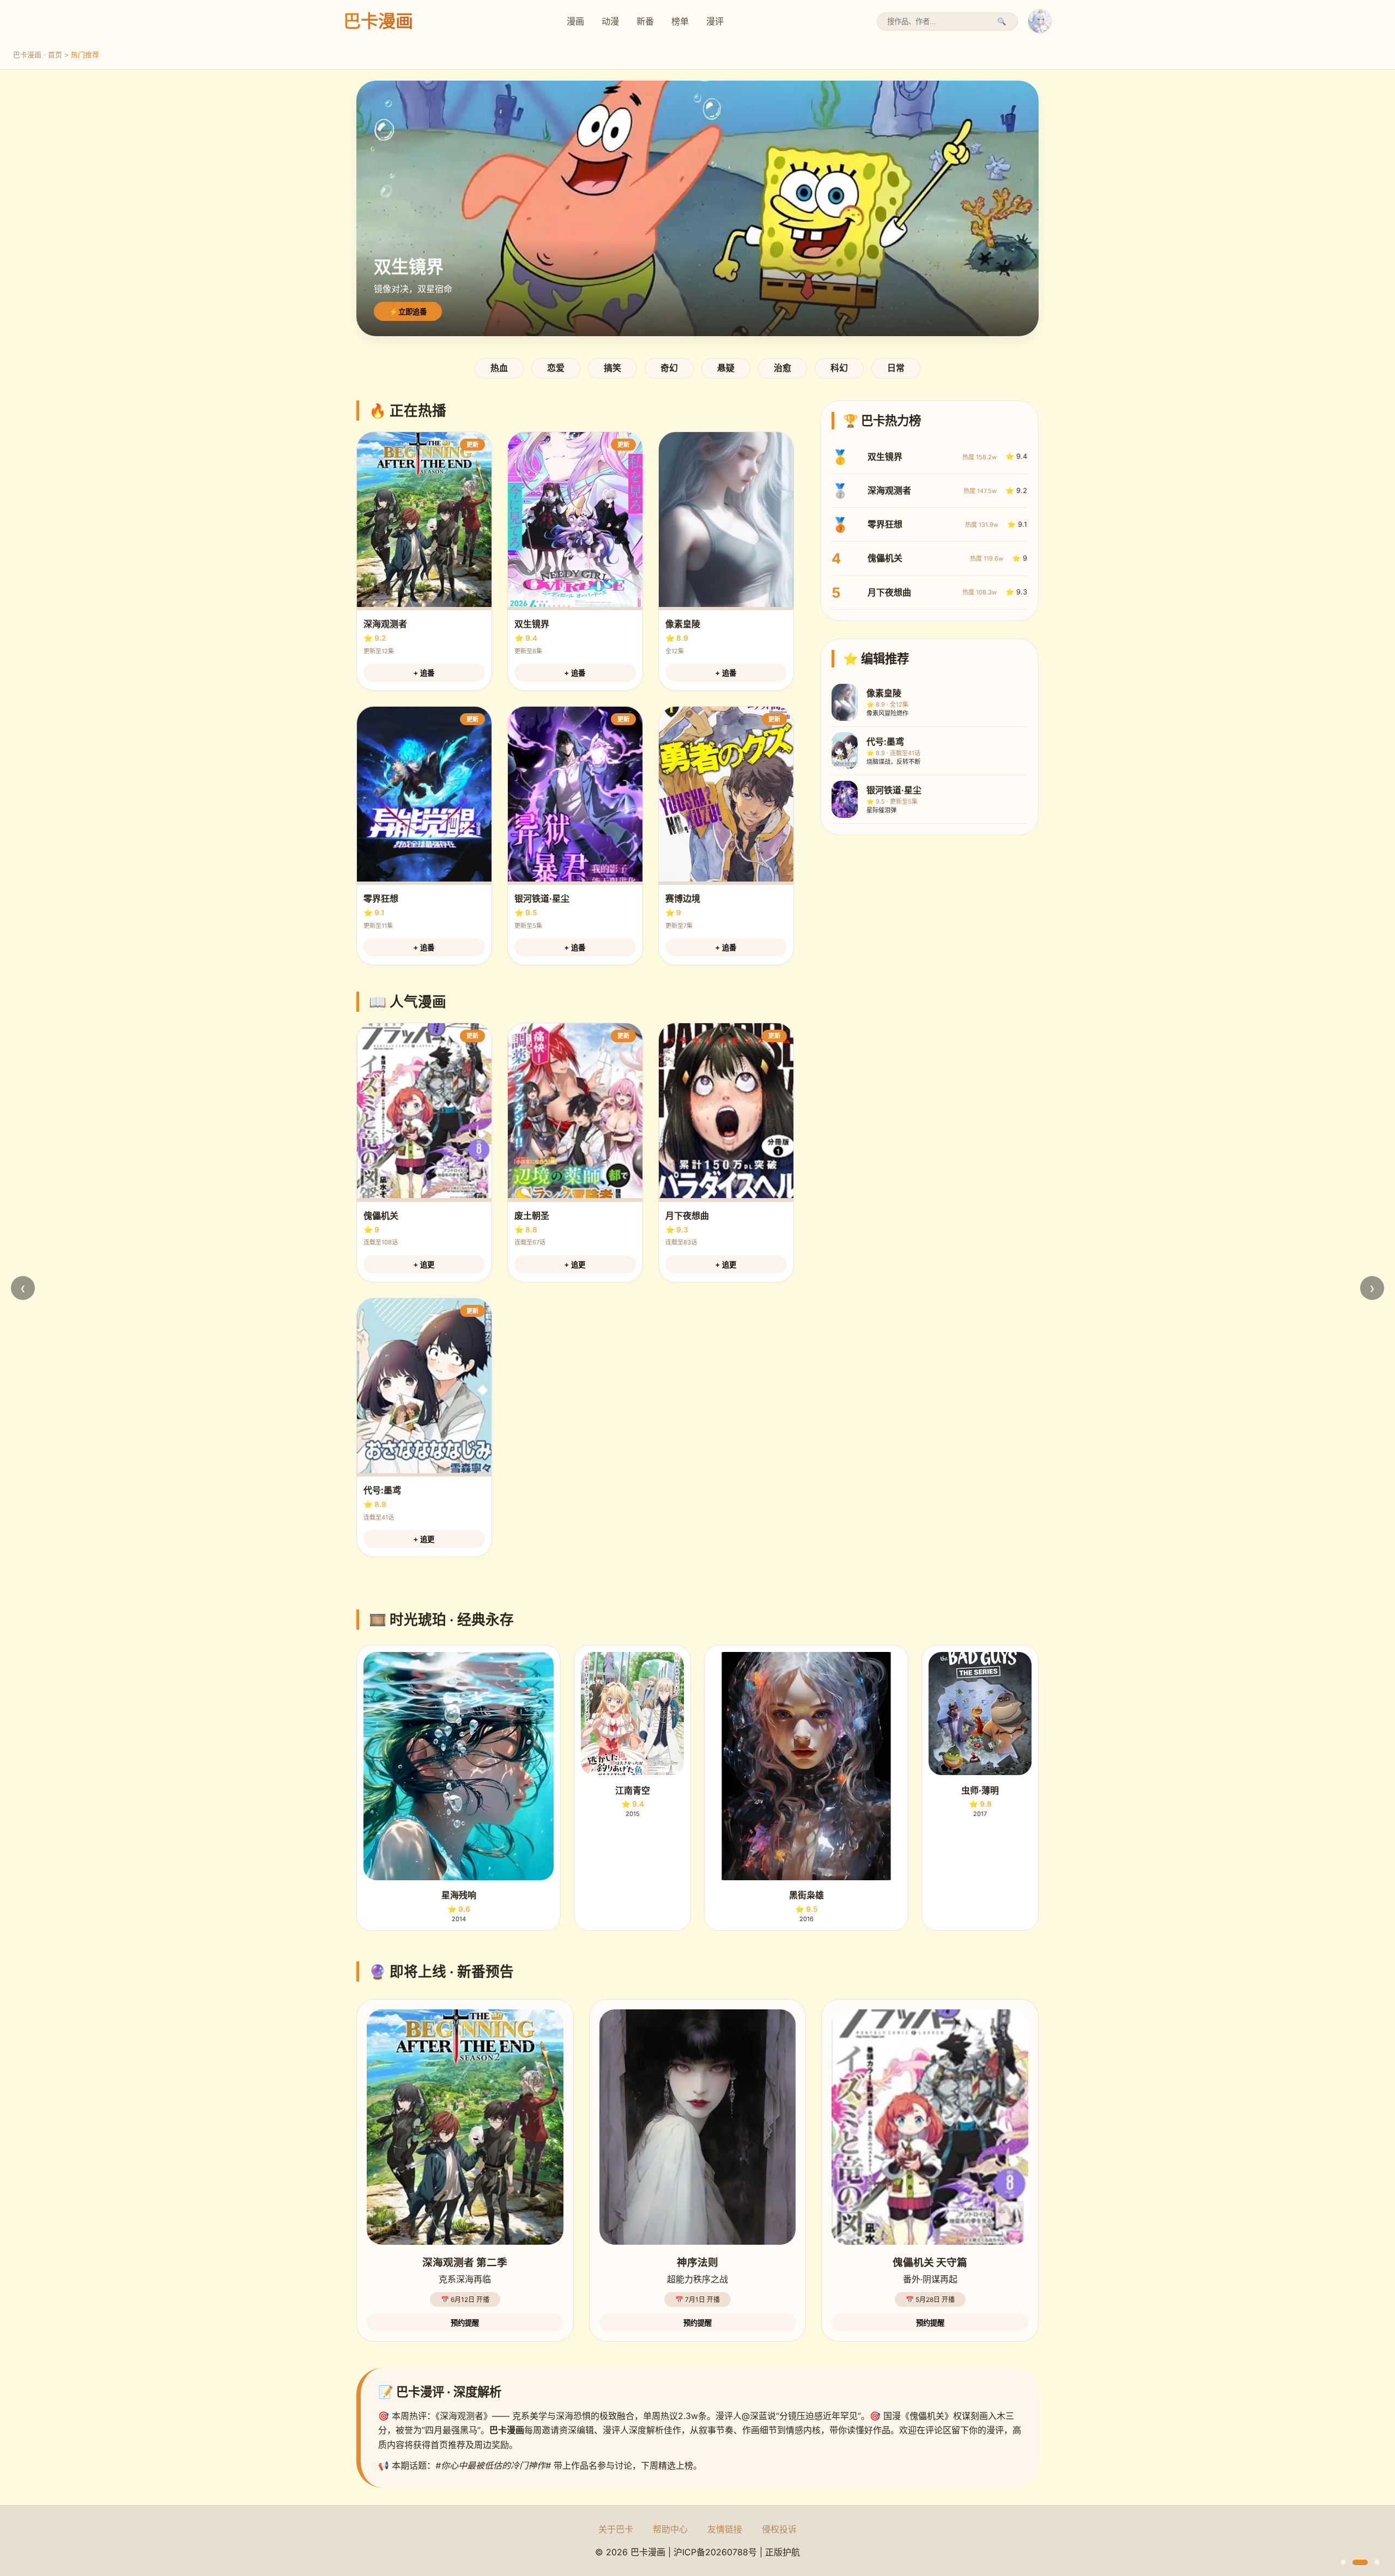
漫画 (575, 21)
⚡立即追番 (408, 312)
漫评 (715, 21)
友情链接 (725, 2529)
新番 (645, 21)
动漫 (610, 21)
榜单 (680, 21)
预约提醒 (465, 2323)
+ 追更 (424, 1265)
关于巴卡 (616, 2529)
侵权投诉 (779, 2529)
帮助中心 (670, 2529)
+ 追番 (424, 673)
